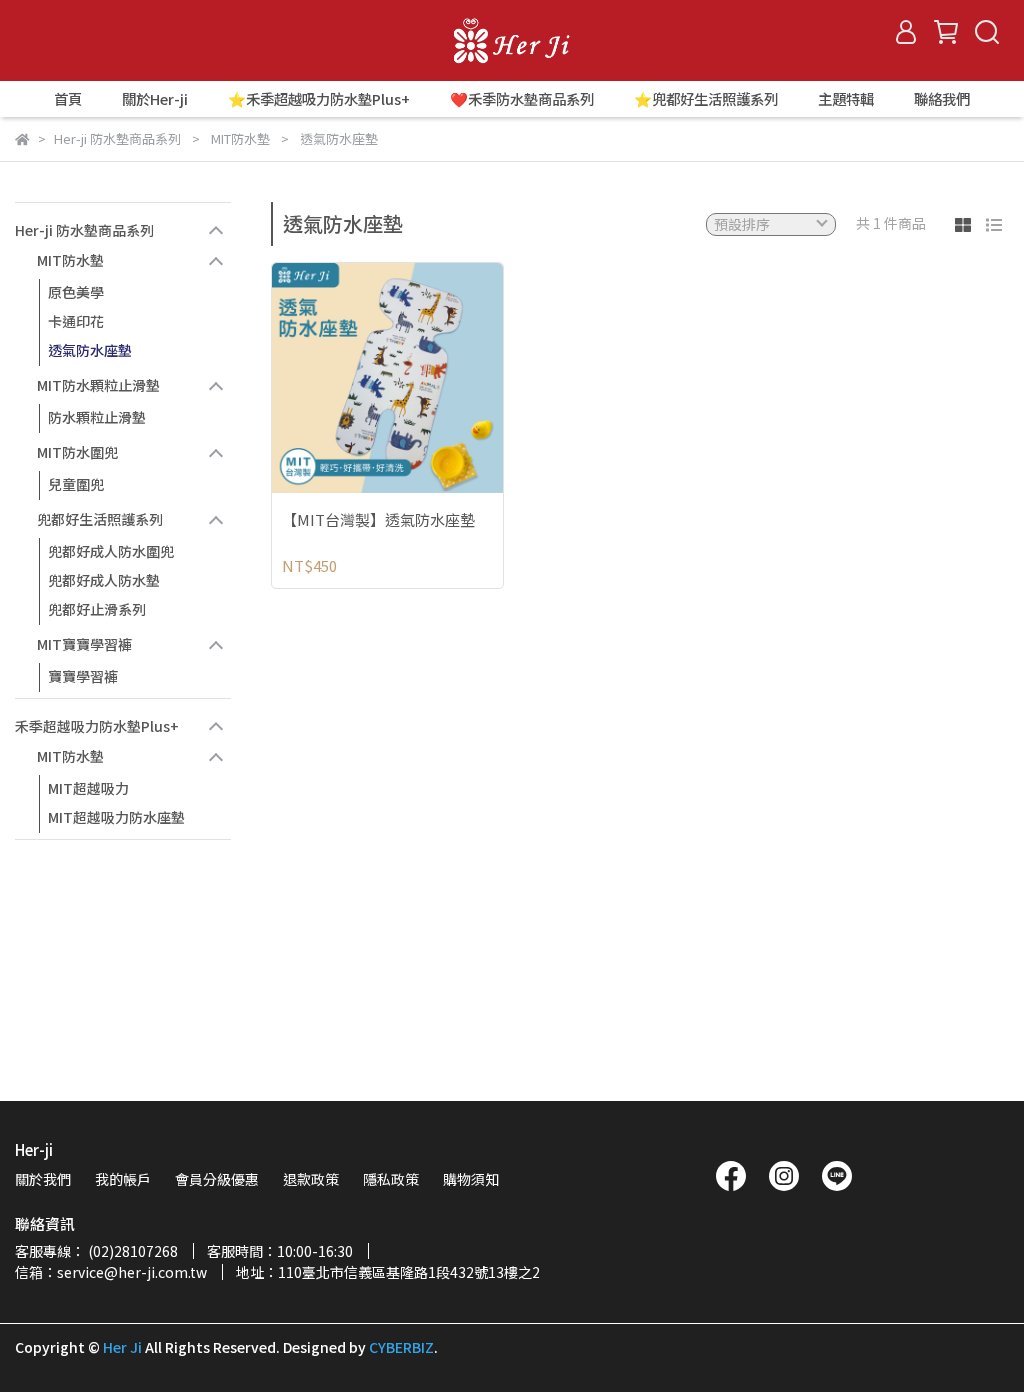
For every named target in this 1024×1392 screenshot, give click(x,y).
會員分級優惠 (217, 1179)
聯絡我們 (942, 99)
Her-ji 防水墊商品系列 (84, 230)
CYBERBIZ (401, 1347)
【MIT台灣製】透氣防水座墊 (378, 520)
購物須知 (471, 1179)
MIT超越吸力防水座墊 (116, 817)
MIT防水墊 (70, 260)
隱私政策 (391, 1179)
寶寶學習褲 (83, 676)
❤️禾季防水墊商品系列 (522, 99)
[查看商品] (358, 377)
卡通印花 (76, 321)
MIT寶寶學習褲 (84, 644)
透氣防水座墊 (90, 350)
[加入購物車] (415, 377)
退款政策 (311, 1179)
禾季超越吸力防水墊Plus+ (97, 726)
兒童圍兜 (76, 484)
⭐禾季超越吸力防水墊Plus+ (319, 99)
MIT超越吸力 (88, 788)
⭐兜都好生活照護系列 (706, 99)
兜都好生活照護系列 (100, 519)
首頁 (68, 99)
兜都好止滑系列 (97, 609)
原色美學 (76, 292)
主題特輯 (846, 99)
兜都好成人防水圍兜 (111, 551)
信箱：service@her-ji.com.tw (111, 1272)
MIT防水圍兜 (77, 452)
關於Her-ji (155, 99)
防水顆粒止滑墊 (97, 417)
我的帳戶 (123, 1179)
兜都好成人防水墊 (104, 580)
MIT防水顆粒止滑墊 (98, 385)
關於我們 (43, 1179)
